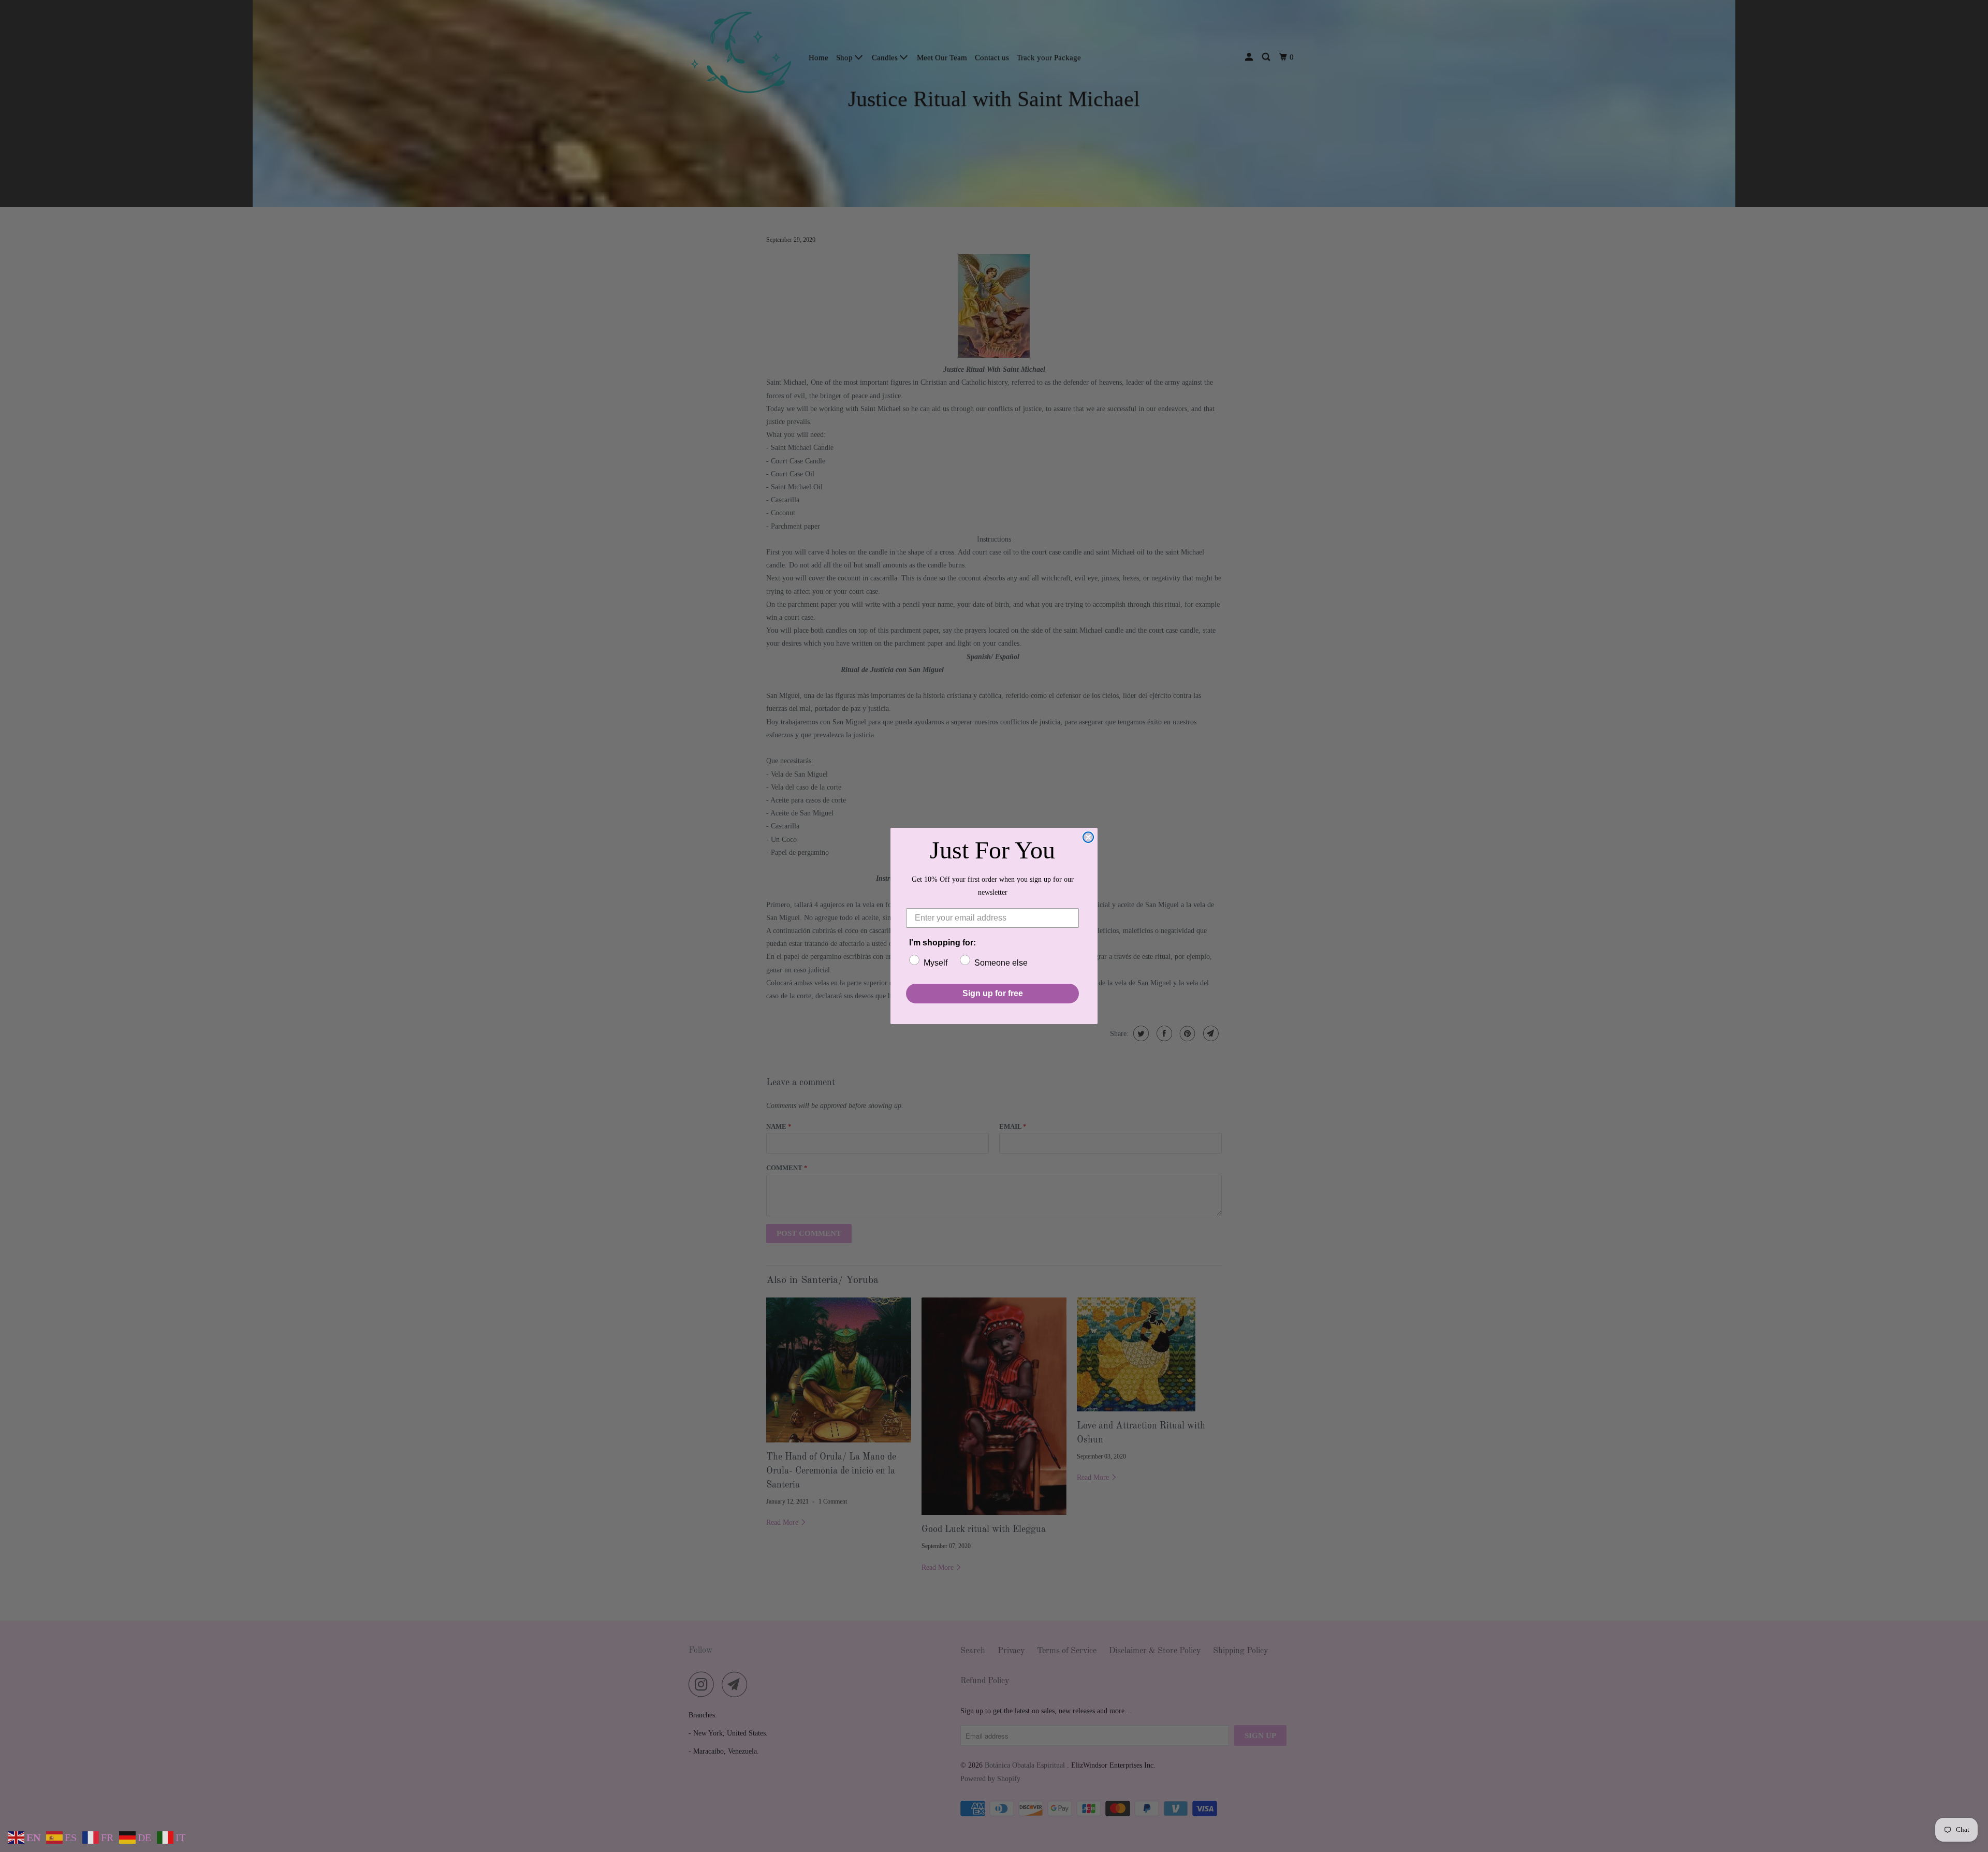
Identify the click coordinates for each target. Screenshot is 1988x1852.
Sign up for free (993, 993)
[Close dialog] (1088, 837)
